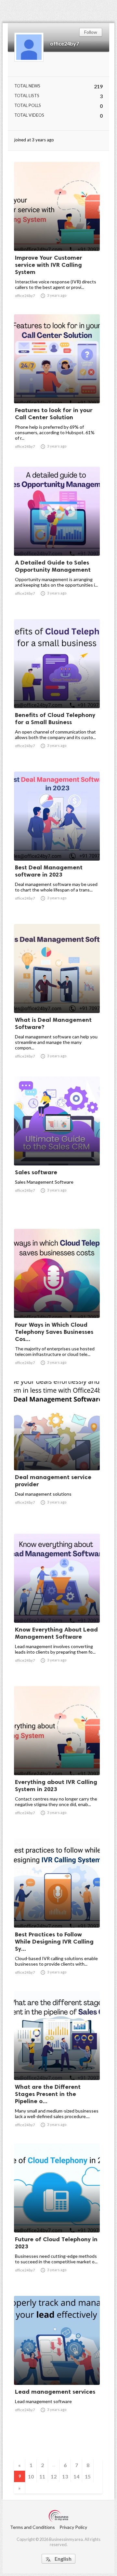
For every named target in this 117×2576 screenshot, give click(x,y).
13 (65, 2476)
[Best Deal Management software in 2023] (57, 844)
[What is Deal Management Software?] (57, 996)
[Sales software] (57, 1149)
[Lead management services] (57, 2368)
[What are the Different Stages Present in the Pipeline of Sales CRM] (57, 2063)
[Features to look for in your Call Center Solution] (57, 386)
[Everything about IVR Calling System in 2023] (57, 1758)
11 (42, 2476)
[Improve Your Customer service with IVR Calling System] (57, 234)
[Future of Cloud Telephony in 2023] (57, 2216)
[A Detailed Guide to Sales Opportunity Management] (57, 539)
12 (54, 2476)
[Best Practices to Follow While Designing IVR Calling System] (57, 1911)
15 (88, 2476)
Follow (91, 32)
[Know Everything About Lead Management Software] (57, 1606)
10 (31, 2476)
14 (76, 2476)
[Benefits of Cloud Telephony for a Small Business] (57, 691)
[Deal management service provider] (57, 1453)
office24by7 (65, 43)
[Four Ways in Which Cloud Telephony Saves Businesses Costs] (57, 1301)
